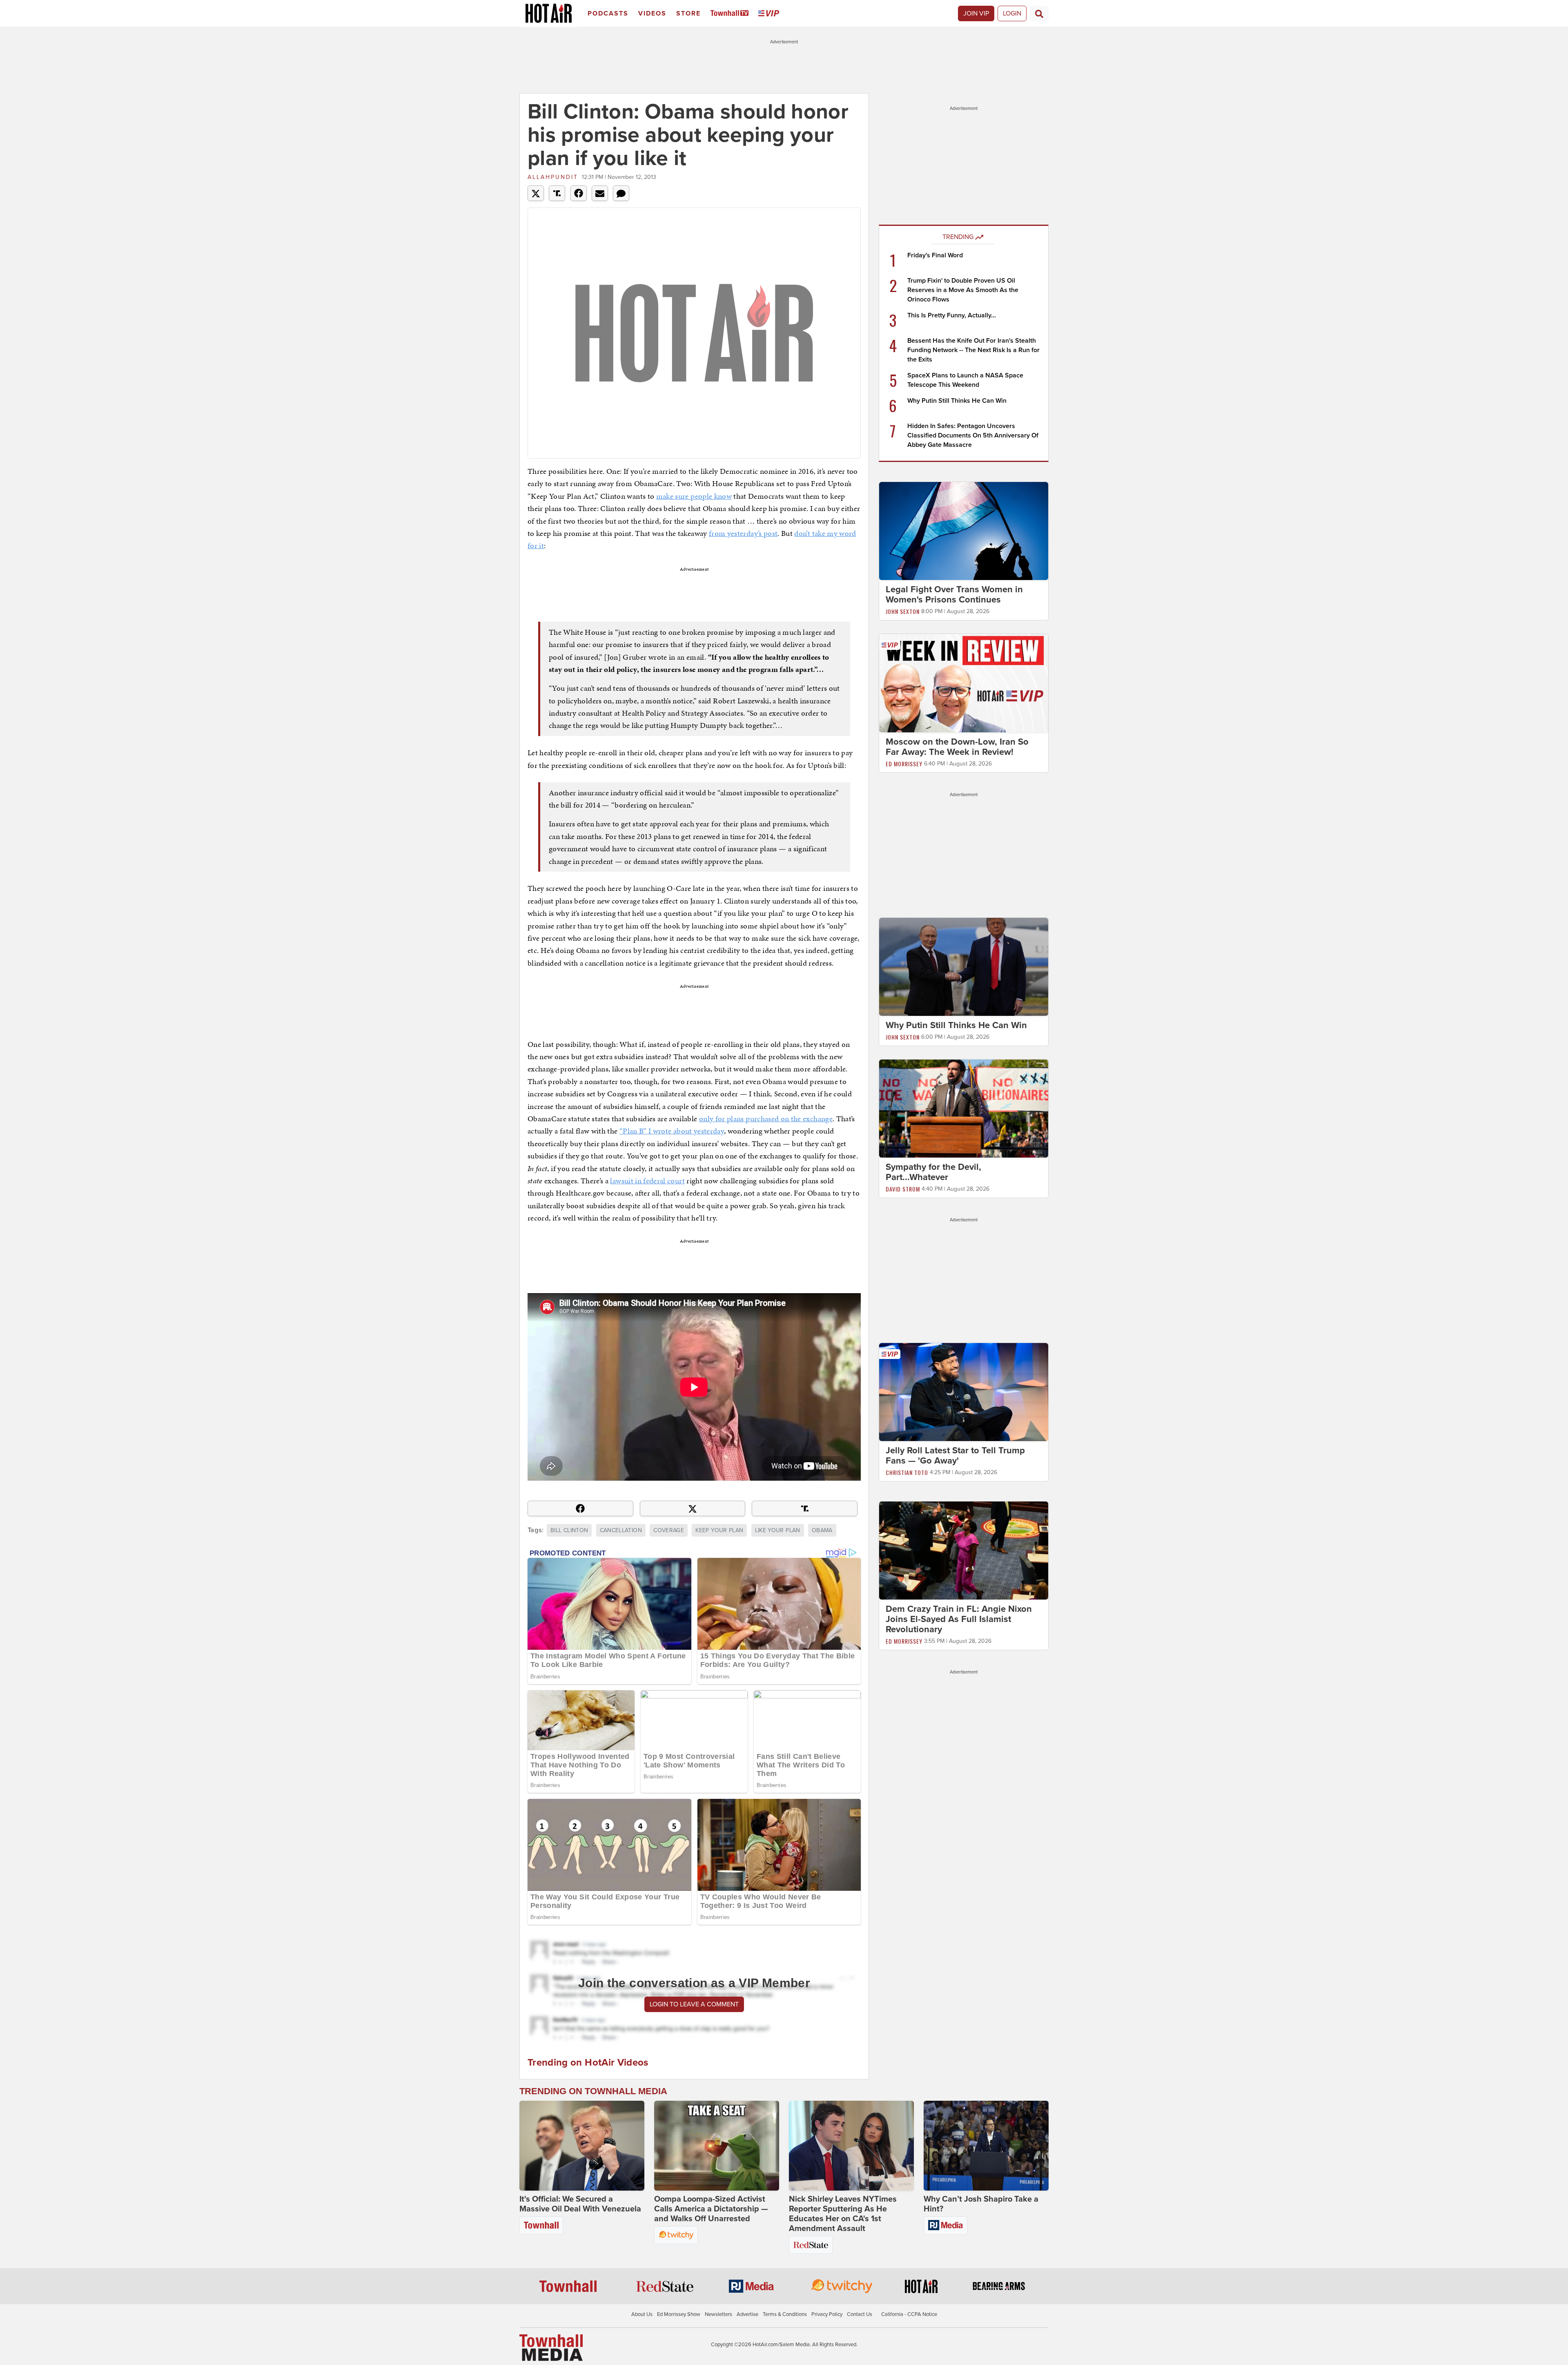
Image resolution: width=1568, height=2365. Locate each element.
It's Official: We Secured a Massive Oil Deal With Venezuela (580, 2204)
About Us (642, 2314)
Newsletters (718, 2314)
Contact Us (860, 2314)
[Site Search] (1039, 13)
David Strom (903, 1189)
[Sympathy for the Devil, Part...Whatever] (964, 1108)
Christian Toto (907, 1472)
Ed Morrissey (904, 764)
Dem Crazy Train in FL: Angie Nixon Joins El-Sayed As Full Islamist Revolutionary (959, 1619)
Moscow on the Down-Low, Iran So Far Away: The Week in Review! (957, 747)
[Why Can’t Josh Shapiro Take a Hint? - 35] (986, 2146)
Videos (652, 13)
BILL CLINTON (569, 1530)
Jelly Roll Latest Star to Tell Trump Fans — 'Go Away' (955, 1456)
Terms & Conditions (785, 2314)
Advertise (747, 2314)
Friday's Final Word (935, 255)
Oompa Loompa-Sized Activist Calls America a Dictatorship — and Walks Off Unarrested (711, 2209)
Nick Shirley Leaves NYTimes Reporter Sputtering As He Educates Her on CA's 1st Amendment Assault (843, 2214)
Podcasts (608, 13)
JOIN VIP (976, 13)
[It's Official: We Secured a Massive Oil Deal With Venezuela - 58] (582, 2146)
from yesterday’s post (743, 533)
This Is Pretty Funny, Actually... (952, 315)
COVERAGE (669, 1530)
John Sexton (903, 611)
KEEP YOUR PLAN (719, 1530)
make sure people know (694, 496)
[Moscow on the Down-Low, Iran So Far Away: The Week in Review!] (964, 683)
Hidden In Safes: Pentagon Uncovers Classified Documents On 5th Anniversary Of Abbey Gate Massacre (973, 435)
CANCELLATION (621, 1530)
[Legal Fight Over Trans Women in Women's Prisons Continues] (964, 531)
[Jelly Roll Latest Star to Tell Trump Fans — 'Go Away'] (964, 1392)
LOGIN (1012, 13)
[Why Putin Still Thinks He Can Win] (964, 966)
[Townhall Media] (551, 2347)
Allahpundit (553, 177)
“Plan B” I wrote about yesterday (672, 1131)
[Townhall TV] (731, 14)
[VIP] (770, 14)
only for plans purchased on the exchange (766, 1119)
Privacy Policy (827, 2314)
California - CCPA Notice (909, 2314)
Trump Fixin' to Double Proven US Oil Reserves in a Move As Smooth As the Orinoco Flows (963, 290)
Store (688, 13)
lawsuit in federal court (647, 1181)
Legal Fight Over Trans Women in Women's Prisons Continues (954, 595)
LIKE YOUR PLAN (778, 1530)
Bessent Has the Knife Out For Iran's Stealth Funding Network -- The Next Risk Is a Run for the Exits (973, 350)
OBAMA (822, 1530)
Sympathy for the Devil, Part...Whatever (933, 1172)
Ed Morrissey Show (679, 2314)
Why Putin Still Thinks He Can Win (957, 401)
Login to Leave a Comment (694, 2004)
